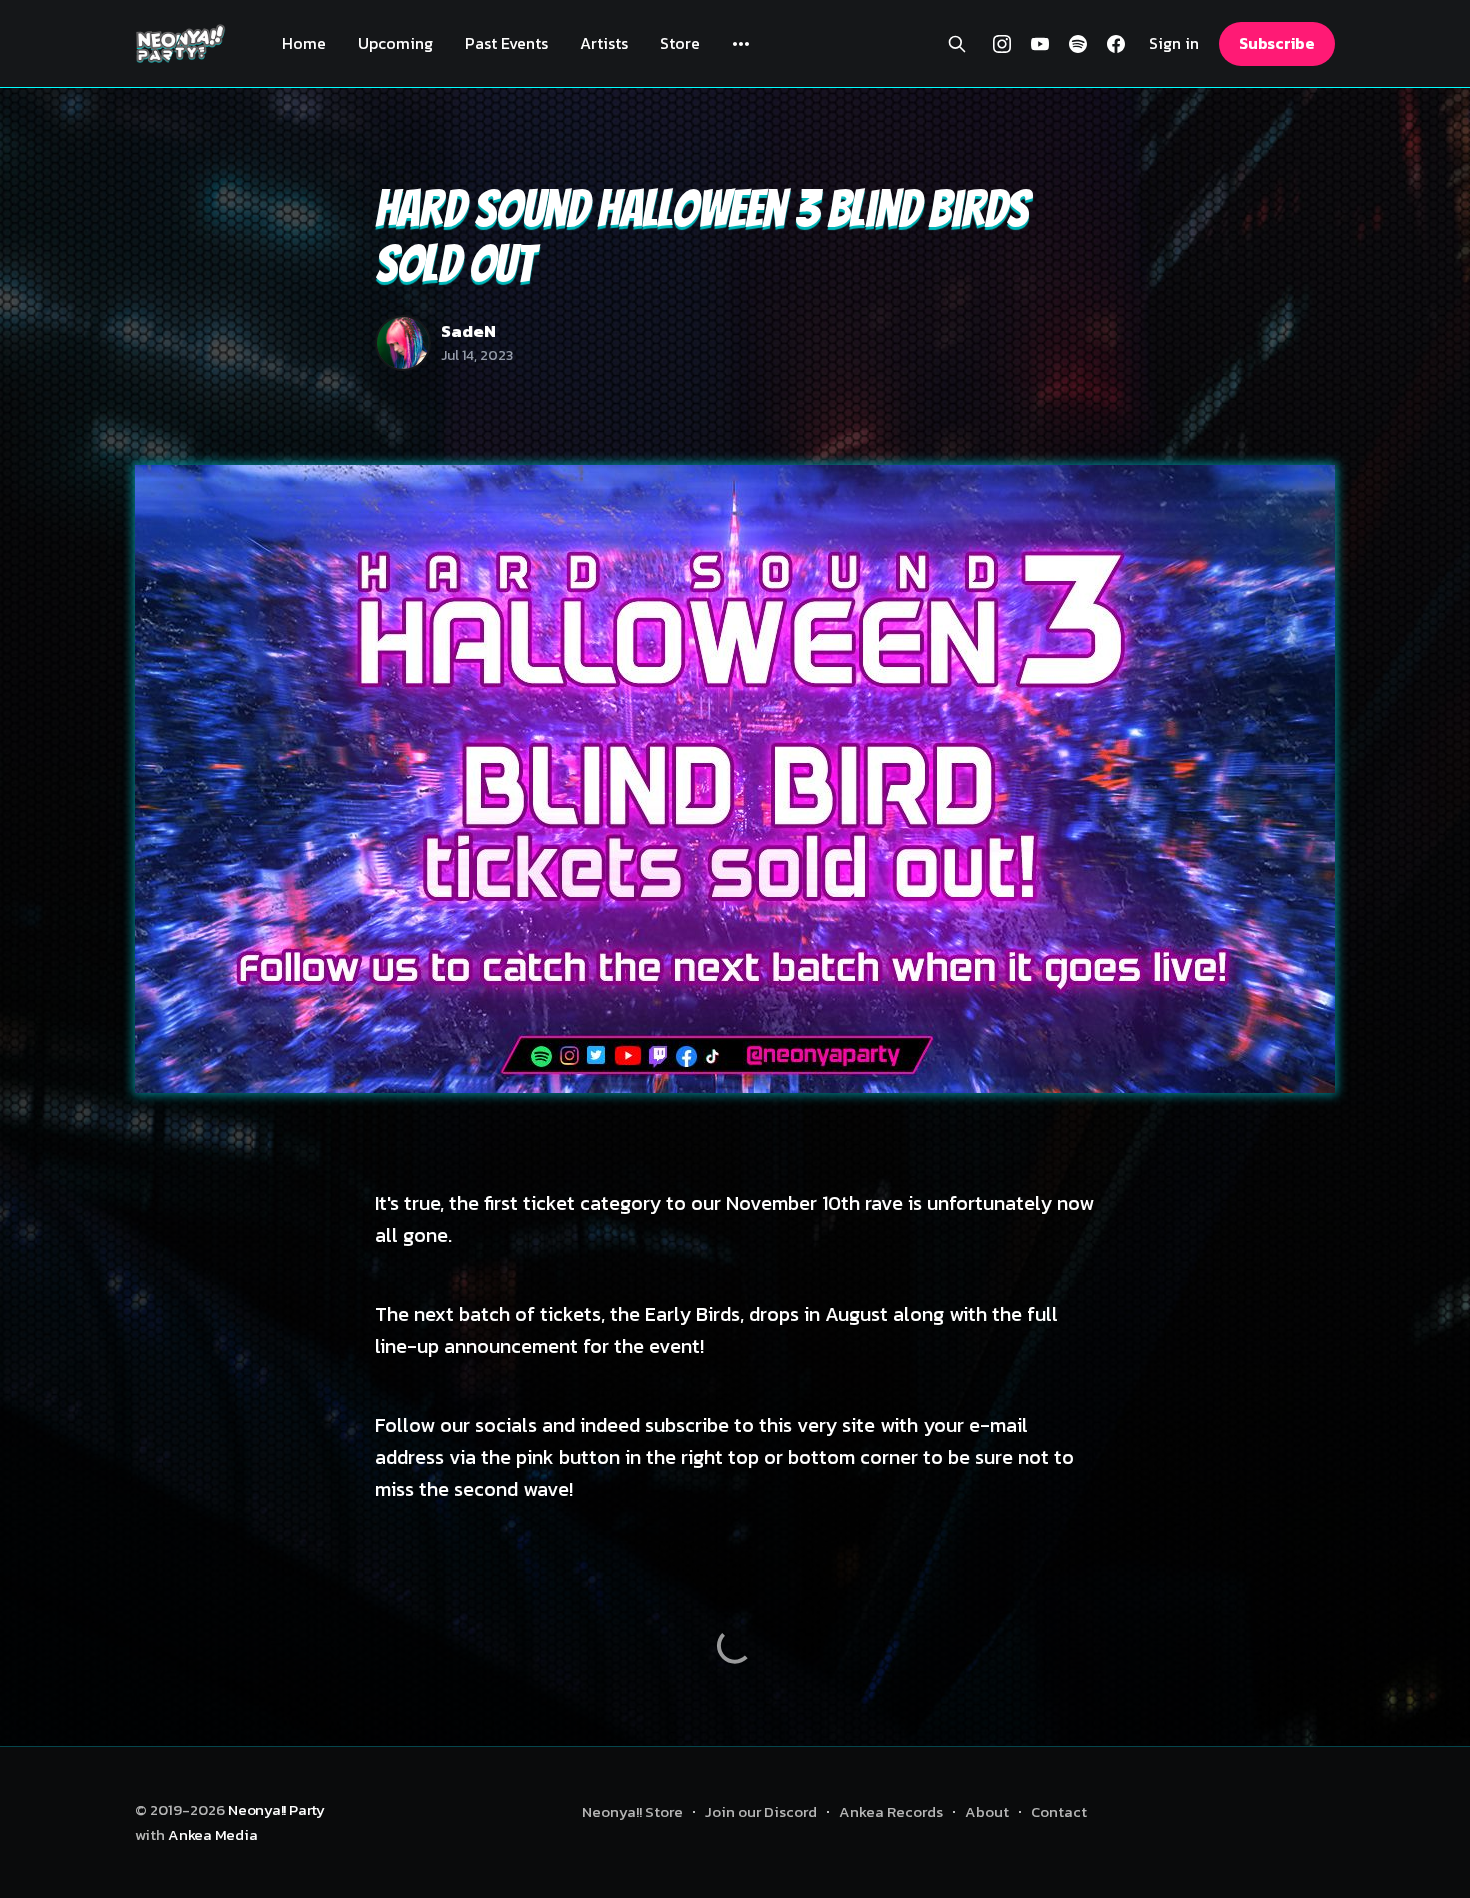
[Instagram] (1002, 44)
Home (304, 43)
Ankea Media (213, 1834)
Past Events (506, 43)
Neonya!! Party (276, 1809)
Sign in (1174, 43)
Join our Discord (761, 1811)
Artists (604, 43)
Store (680, 43)
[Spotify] (1078, 44)
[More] (741, 44)
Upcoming (395, 43)
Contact (1059, 1811)
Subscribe (1277, 43)
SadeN (468, 331)
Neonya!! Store (632, 1811)
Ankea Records (891, 1811)
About (987, 1811)
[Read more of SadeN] (403, 343)
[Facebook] (1116, 44)
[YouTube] (1040, 44)
